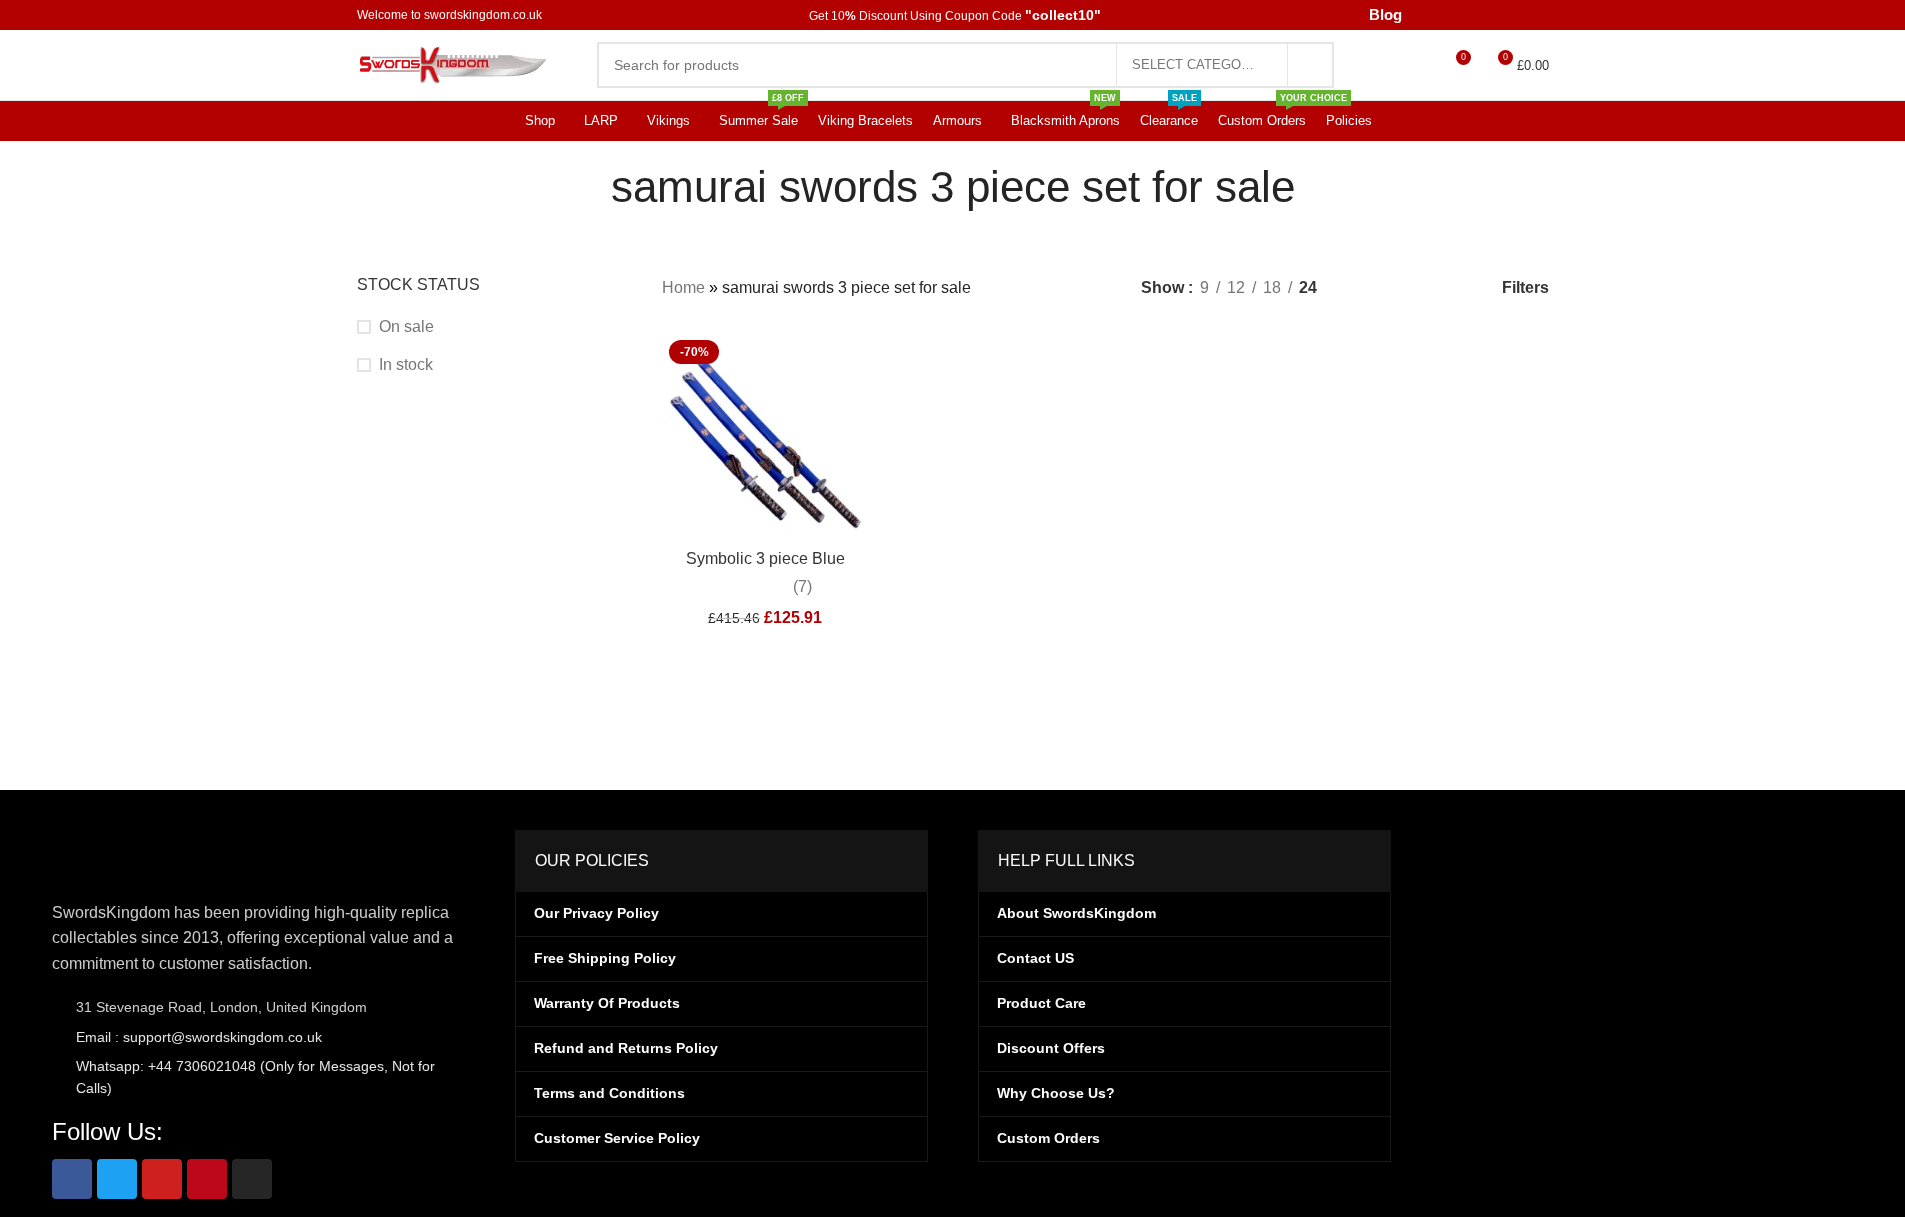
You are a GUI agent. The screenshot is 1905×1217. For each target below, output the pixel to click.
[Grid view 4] (1435, 288)
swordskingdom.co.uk (488, 15)
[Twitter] (117, 1179)
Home (683, 288)
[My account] (1362, 65)
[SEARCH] (1289, 65)
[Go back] (573, 187)
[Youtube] (162, 1179)
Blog (1371, 15)
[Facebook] (72, 1179)
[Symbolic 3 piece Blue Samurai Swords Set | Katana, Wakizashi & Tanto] (765, 436)
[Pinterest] (207, 1179)
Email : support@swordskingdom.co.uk (197, 1037)
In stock (407, 364)
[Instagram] (252, 1179)
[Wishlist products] (1402, 65)
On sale (405, 326)
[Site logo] (457, 63)
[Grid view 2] (1361, 288)
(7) (810, 587)
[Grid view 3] (1397, 288)
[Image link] (152, 853)
